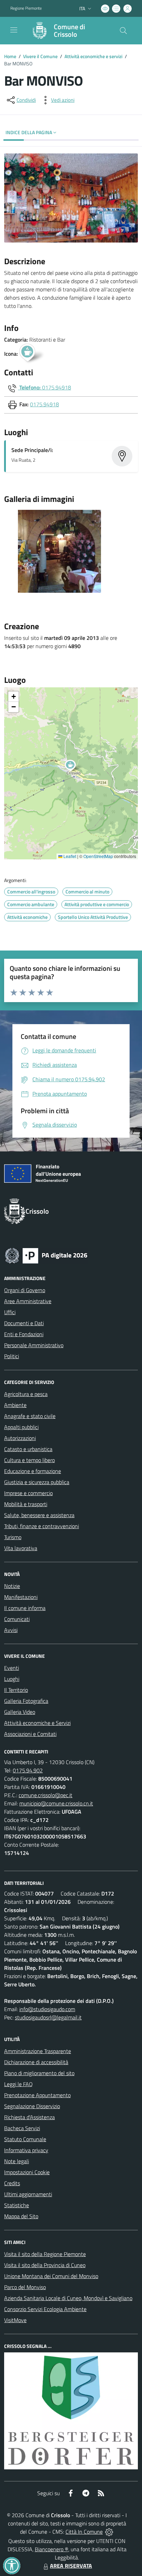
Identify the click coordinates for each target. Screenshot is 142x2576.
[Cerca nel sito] (123, 31)
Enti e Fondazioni (24, 1334)
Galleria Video (20, 1712)
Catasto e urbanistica (28, 1449)
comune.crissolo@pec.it (45, 1795)
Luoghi (12, 1679)
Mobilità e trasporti (26, 1504)
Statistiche (17, 2205)
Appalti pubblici (21, 1427)
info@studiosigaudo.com (47, 2009)
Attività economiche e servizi (93, 56)
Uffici (10, 1312)
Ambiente (15, 1405)
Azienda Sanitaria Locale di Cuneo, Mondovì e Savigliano (68, 2298)
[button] (74, 766)
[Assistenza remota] (109, 2532)
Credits (12, 2183)
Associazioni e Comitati (30, 1734)
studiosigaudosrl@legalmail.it (48, 2017)
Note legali (17, 2161)
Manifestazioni (21, 1597)
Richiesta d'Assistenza (29, 2117)
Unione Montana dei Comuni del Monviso (51, 2276)
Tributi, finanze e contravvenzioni (42, 1526)
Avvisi (11, 1630)
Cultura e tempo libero (29, 1460)
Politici (12, 1356)
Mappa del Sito (21, 2216)
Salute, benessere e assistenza (39, 1515)
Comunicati (17, 1619)
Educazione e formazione (33, 1471)
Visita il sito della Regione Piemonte (45, 2254)
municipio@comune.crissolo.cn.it (56, 1803)
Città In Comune (84, 2532)
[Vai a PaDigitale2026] (46, 1255)
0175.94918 (57, 387)
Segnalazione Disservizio (32, 2106)
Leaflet (69, 856)
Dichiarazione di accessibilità (36, 2062)
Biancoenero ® (52, 2549)
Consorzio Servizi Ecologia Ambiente (45, 2309)
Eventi (12, 1668)
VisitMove (15, 2320)
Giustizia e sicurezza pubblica (37, 1482)
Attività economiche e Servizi (37, 1723)
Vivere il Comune (40, 56)
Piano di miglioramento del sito (39, 2073)
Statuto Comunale (25, 2139)
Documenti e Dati (24, 1323)
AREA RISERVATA (71, 2566)
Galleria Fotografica (26, 1701)
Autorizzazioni (20, 1438)
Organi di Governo (25, 1290)
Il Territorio (16, 1690)
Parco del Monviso (25, 2287)
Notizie (12, 1586)
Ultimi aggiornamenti (28, 2194)
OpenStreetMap (98, 856)
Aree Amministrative (28, 1301)
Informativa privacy (26, 2150)
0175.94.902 (28, 1770)
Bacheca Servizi (22, 2128)
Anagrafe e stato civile (30, 1416)
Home (10, 56)
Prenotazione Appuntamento (37, 2095)
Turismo (13, 1537)
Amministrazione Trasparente (38, 2051)
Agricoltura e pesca (26, 1394)
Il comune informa (25, 1608)
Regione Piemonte (26, 8)
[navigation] (14, 30)
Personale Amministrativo (34, 1345)
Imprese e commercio (28, 1493)
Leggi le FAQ (18, 2084)
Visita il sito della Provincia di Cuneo (45, 2265)
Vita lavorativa (21, 1548)
